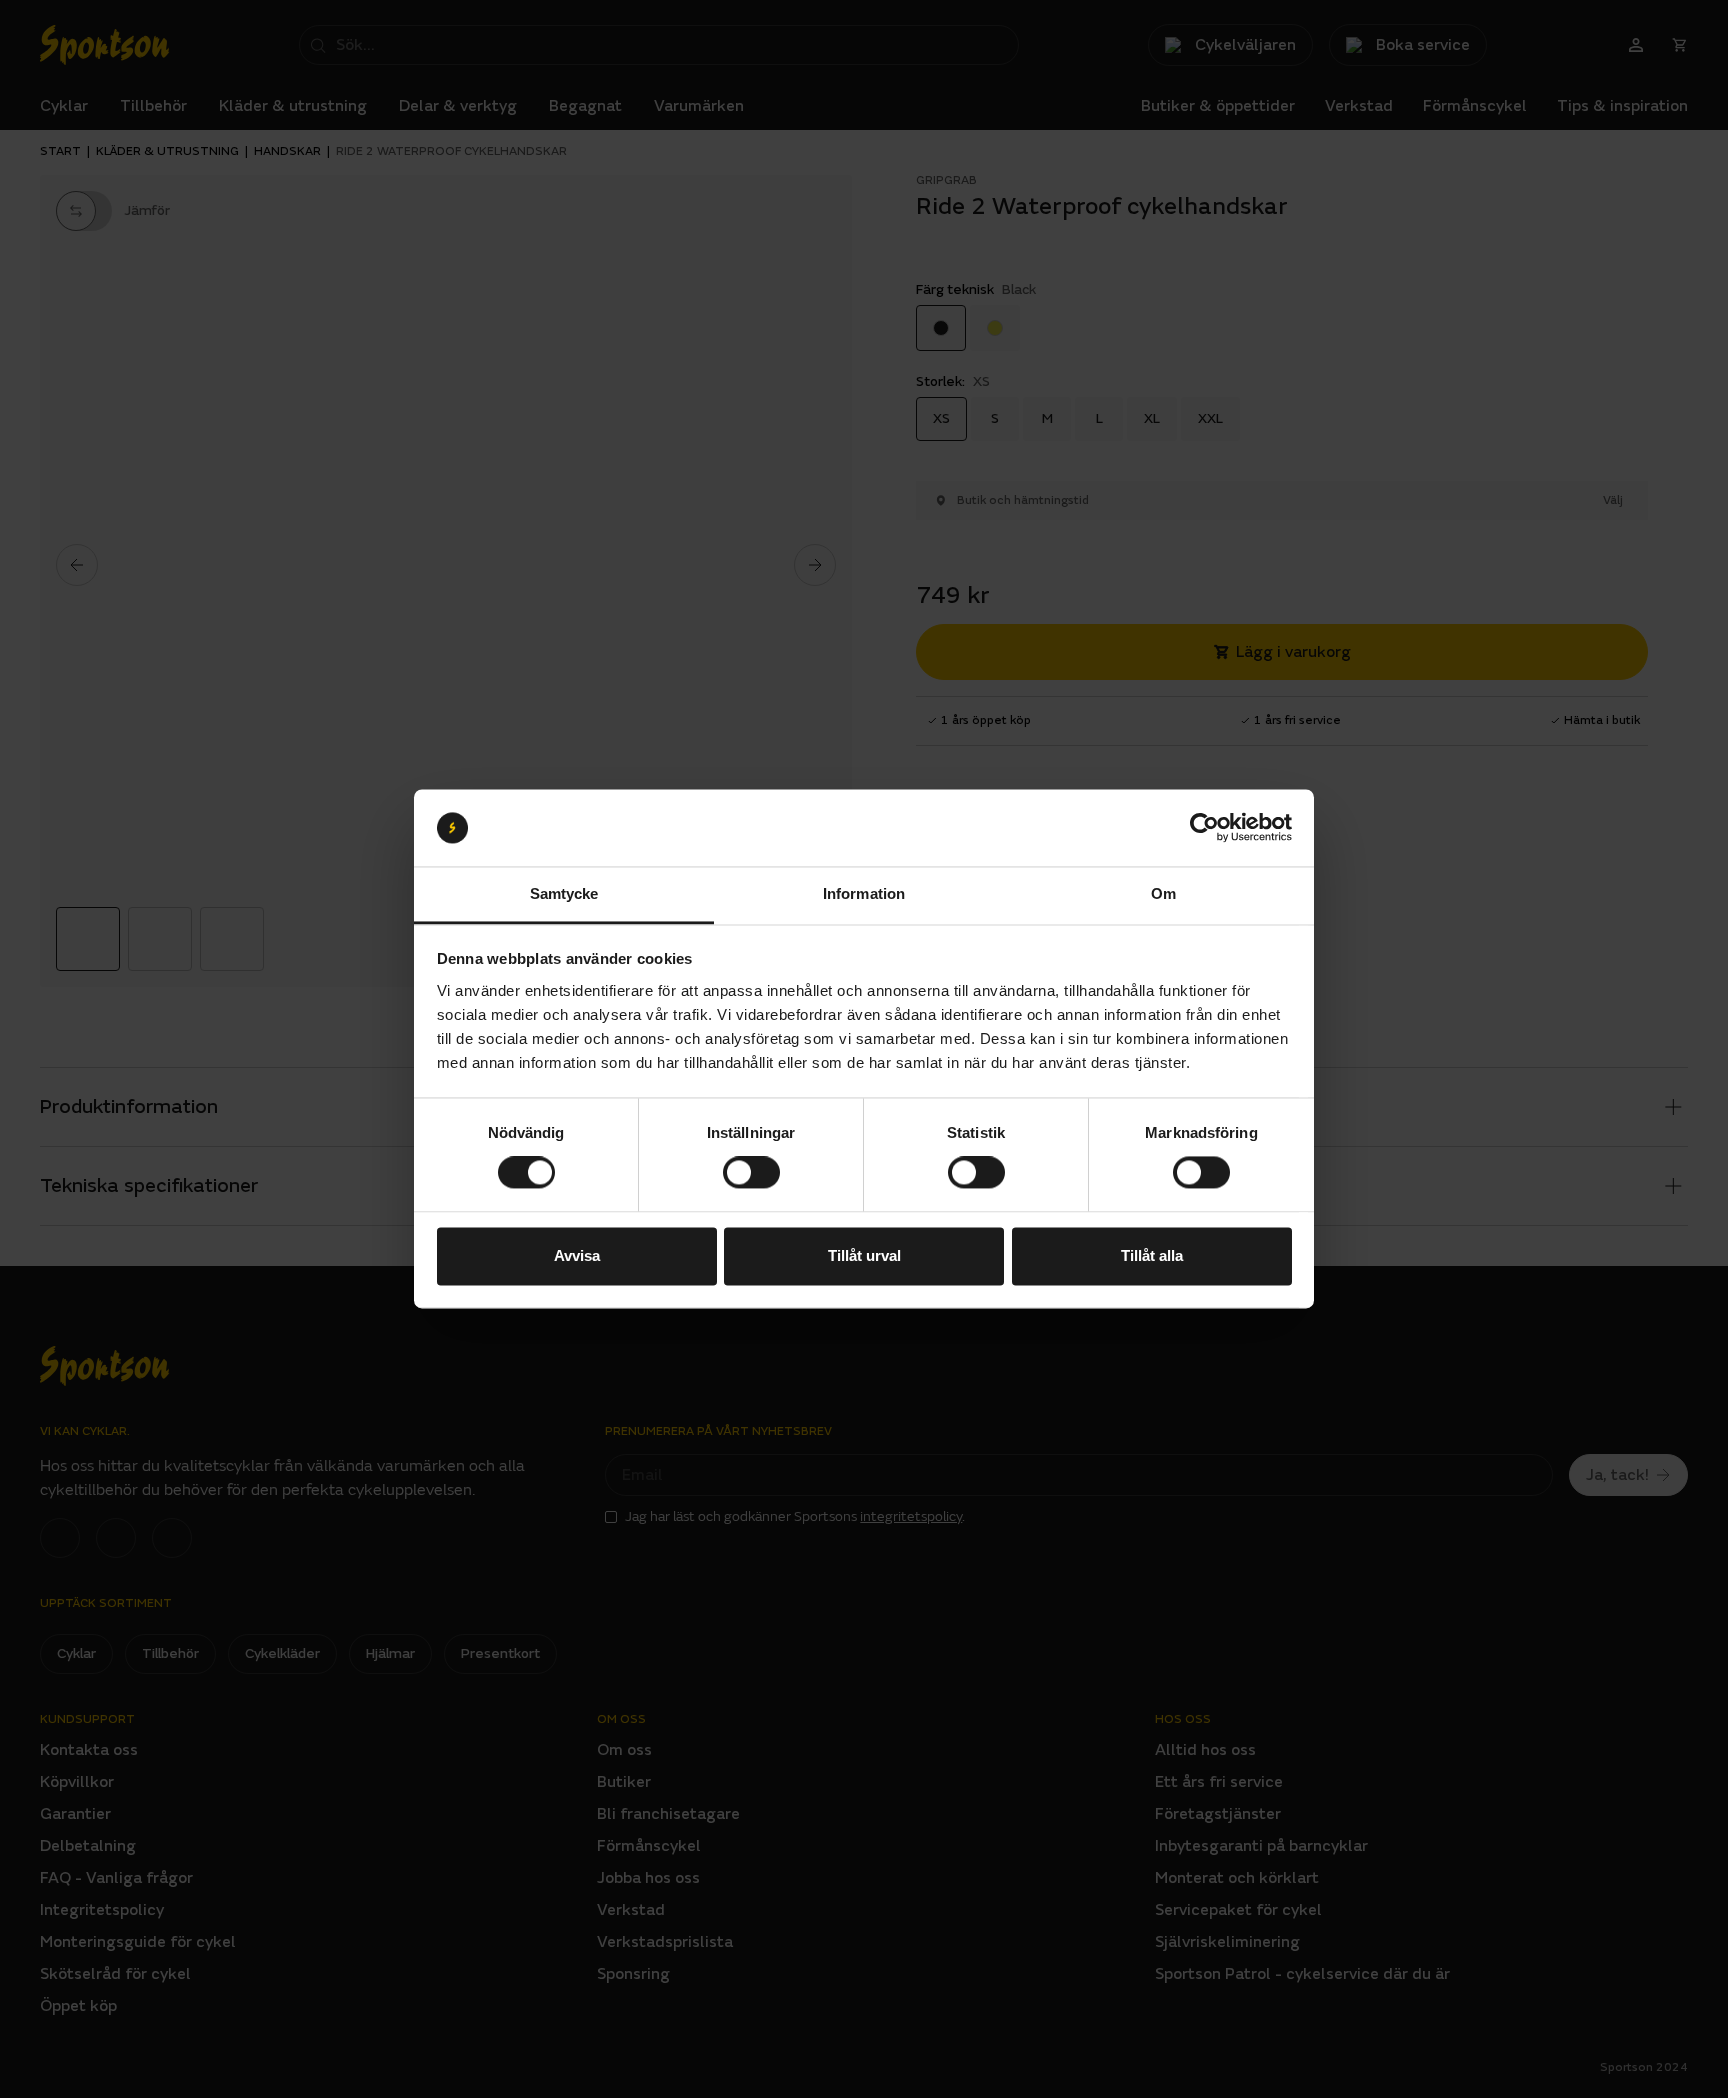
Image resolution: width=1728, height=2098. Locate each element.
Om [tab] (1163, 893)
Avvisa (577, 1255)
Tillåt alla (1152, 1255)
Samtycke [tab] (564, 893)
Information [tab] (864, 893)
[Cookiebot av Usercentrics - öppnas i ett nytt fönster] (1204, 828)
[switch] (751, 1173)
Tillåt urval (864, 1255)
